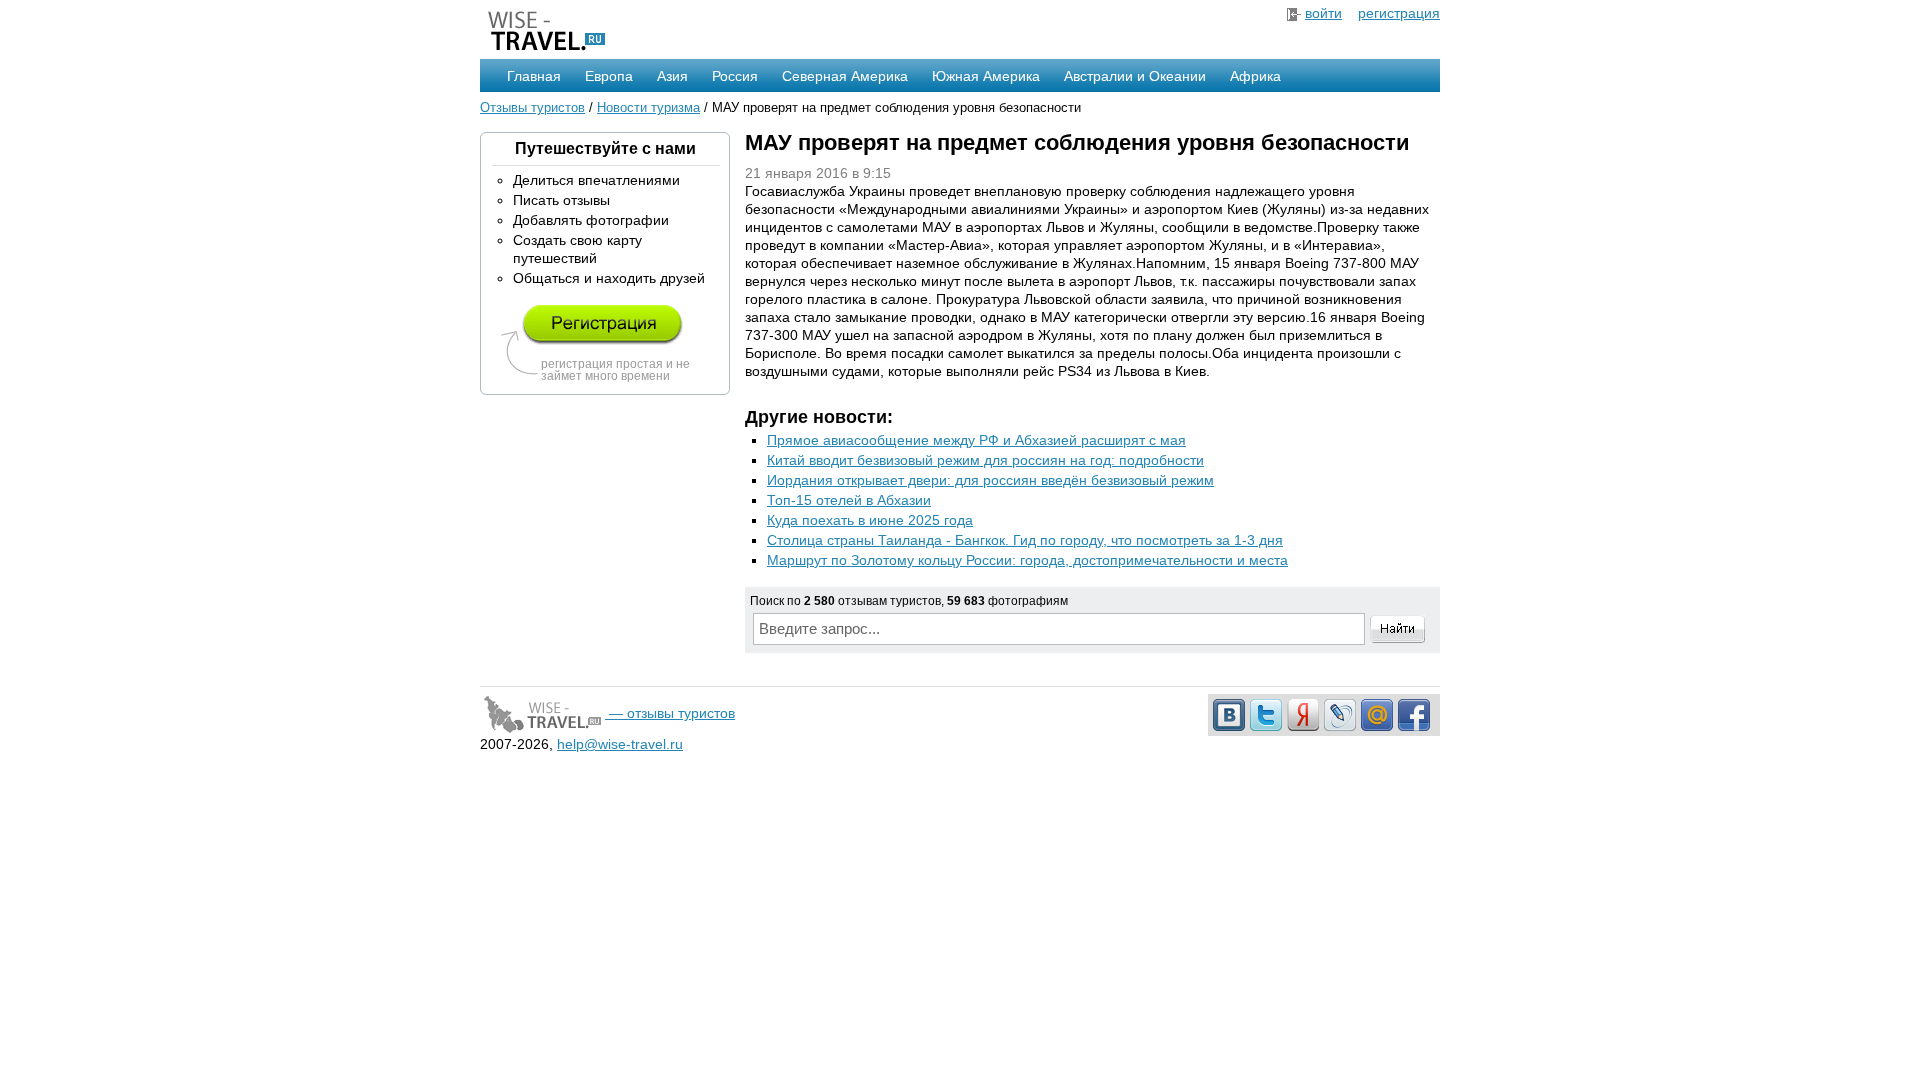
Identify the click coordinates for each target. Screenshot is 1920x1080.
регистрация (1399, 13)
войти (1323, 13)
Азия (672, 76)
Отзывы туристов (532, 107)
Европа (609, 76)
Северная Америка (845, 76)
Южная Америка (986, 76)
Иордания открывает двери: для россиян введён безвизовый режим (990, 480)
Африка (1255, 76)
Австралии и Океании (1135, 76)
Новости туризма (648, 107)
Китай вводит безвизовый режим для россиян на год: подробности (985, 460)
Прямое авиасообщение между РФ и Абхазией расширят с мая (976, 440)
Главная (534, 76)
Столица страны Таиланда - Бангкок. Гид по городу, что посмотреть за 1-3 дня (1025, 540)
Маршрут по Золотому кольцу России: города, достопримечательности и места (1027, 560)
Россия (735, 76)
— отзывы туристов (670, 713)
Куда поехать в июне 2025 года (870, 520)
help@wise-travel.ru (620, 744)
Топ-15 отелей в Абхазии (849, 500)
